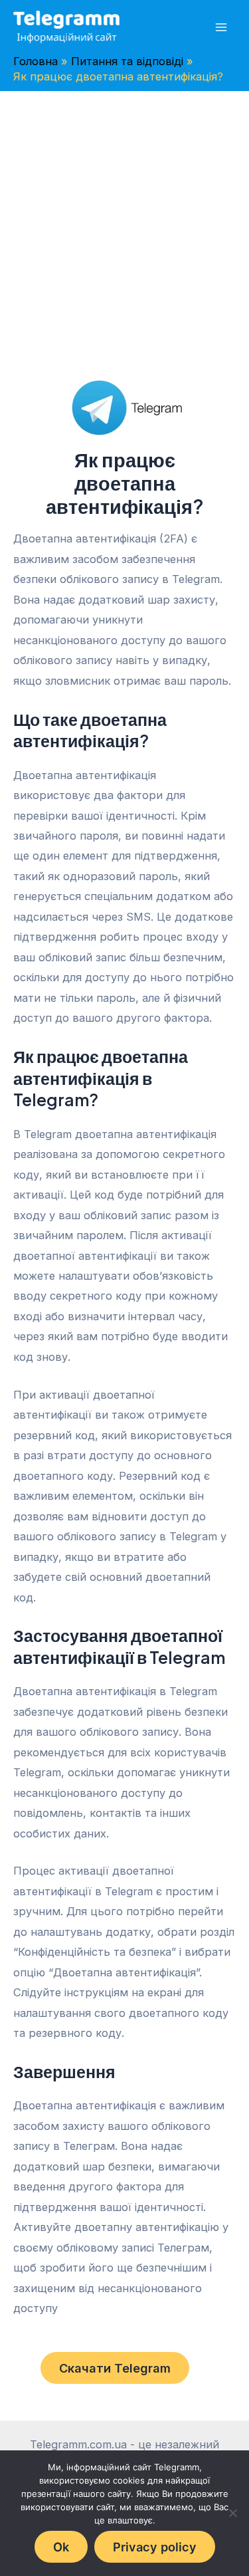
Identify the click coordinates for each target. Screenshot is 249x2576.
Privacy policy (155, 2547)
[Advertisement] (124, 222)
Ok (61, 2547)
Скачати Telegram (115, 2368)
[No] (232, 2513)
